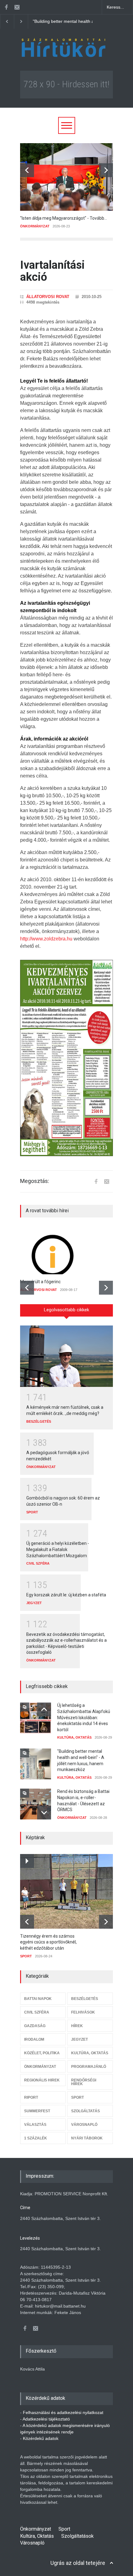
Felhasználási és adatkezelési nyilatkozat (63, 2412)
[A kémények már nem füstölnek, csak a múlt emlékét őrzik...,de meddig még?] (66, 1356)
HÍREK (77, 2026)
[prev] (27, 170)
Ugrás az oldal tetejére (78, 2563)
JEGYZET (34, 1603)
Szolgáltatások (77, 2536)
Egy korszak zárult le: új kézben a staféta (66, 1595)
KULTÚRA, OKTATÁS (74, 1737)
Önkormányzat (36, 2529)
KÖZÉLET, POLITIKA (42, 2053)
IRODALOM (34, 2039)
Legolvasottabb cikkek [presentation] (66, 1310)
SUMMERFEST (37, 2111)
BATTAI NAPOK (38, 1999)
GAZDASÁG (35, 2026)
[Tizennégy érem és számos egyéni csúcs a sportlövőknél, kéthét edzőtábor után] (70, 1891)
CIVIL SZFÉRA (38, 1563)
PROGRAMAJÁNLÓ (89, 2067)
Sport (64, 2529)
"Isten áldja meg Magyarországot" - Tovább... (64, 218)
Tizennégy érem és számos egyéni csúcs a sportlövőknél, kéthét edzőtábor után (48, 1942)
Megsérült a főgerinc (40, 1282)
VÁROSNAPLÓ (84, 2125)
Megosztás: (35, 1181)
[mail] (17, 7)
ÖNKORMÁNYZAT (35, 226)
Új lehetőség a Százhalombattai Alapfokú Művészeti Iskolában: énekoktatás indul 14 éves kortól (84, 1717)
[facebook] (6, 7)
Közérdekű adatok (41, 2438)
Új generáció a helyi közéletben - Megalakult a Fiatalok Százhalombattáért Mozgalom (58, 1549)
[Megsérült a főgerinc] (66, 1251)
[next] (106, 170)
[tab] (66, 1313)
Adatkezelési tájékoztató (46, 2419)
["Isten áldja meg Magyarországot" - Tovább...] (66, 177)
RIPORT (31, 2097)
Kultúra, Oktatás (37, 2536)
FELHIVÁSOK (83, 2012)
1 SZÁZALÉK (36, 2138)
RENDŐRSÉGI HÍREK (84, 2082)
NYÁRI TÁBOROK (87, 2138)
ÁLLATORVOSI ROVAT (48, 297)
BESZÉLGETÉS (39, 1421)
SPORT (32, 1512)
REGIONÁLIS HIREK (42, 2080)
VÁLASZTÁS (35, 2125)
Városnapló (32, 2543)
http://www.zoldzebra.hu (46, 939)
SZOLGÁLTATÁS (86, 2111)
